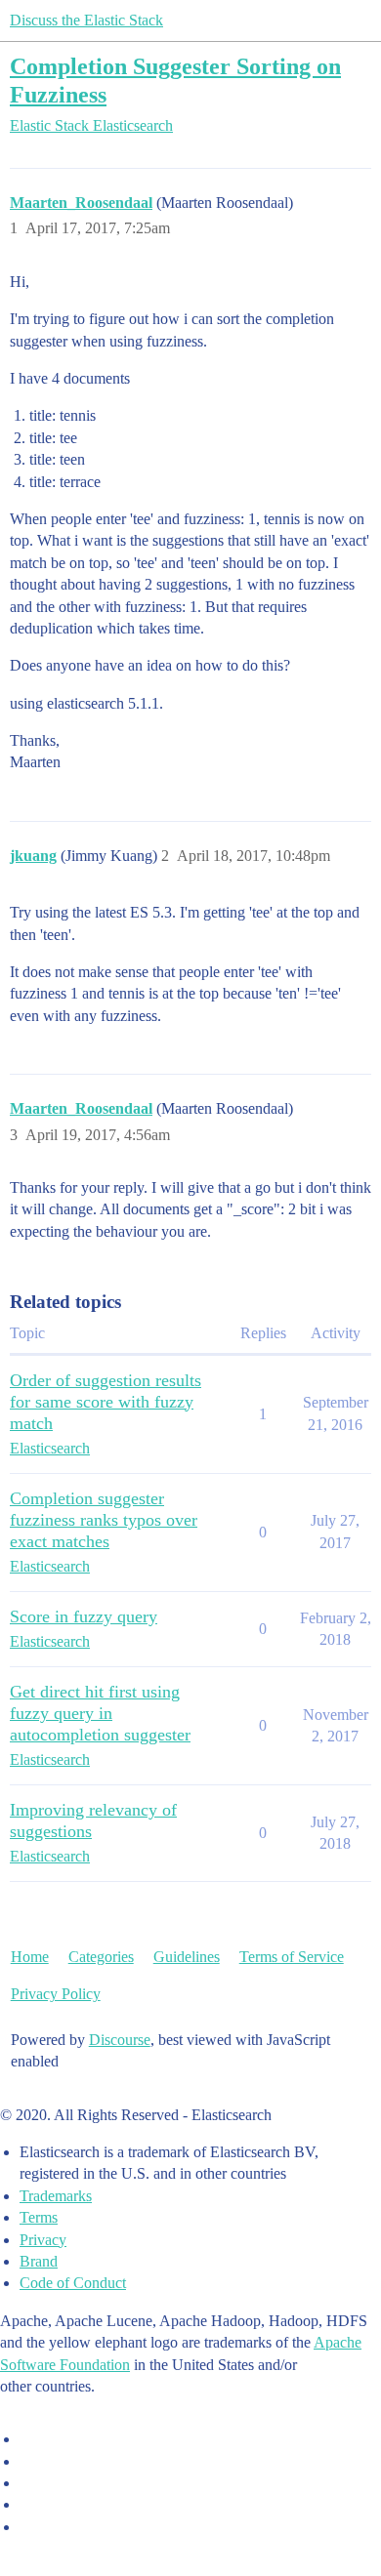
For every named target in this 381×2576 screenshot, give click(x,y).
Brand (39, 2261)
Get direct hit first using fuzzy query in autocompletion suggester (100, 1713)
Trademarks (56, 2196)
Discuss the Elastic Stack (86, 20)
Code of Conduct (73, 2283)
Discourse (120, 2040)
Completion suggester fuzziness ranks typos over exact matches (104, 1520)
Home (30, 1957)
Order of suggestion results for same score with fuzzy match (106, 1402)
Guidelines (187, 1957)
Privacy (43, 2240)
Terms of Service (292, 1957)
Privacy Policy (56, 1994)
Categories (101, 1957)
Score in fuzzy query (84, 1616)
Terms (39, 2217)
